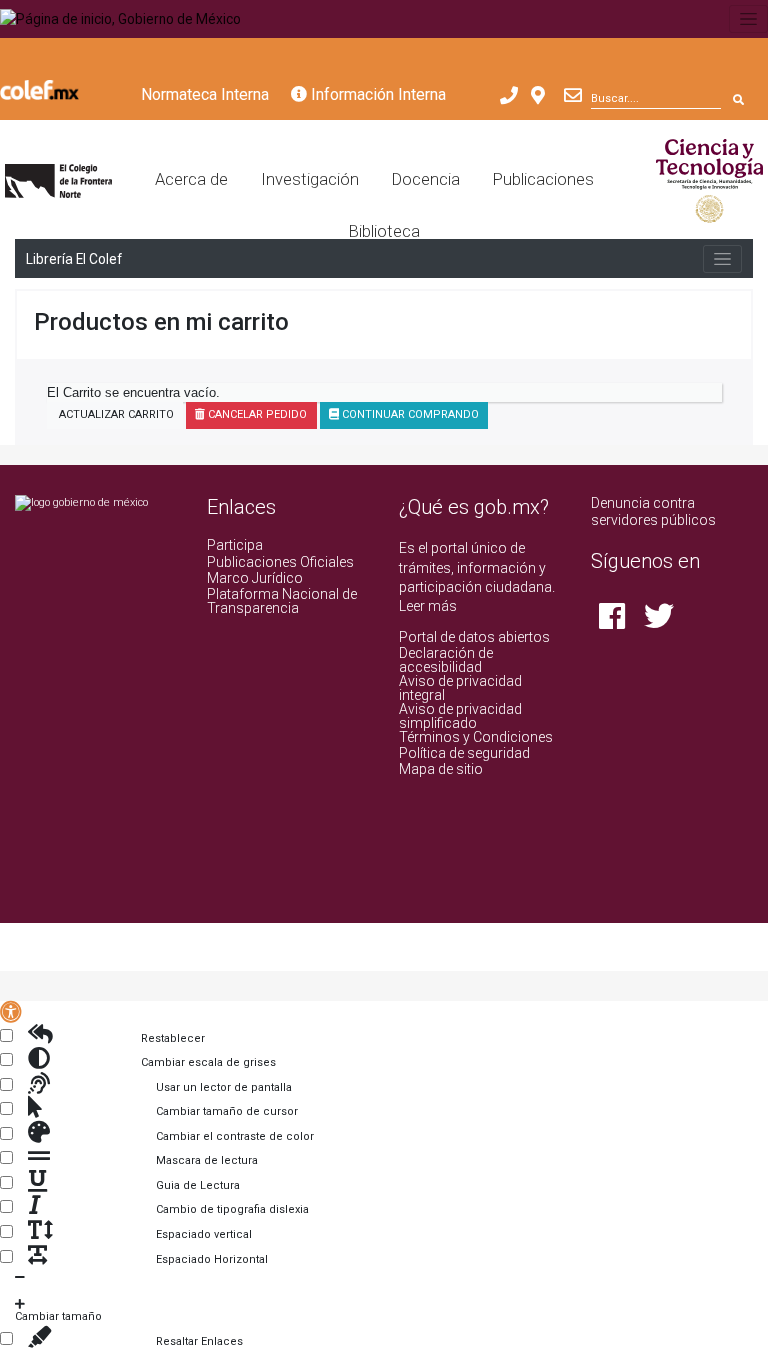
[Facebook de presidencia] (613, 622)
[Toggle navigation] (748, 19)
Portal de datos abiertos (474, 637)
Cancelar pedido (256, 414)
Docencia (426, 179)
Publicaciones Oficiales (280, 562)
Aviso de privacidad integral (460, 688)
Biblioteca (384, 231)
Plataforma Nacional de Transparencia (282, 601)
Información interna (376, 94)
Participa (235, 545)
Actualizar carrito (115, 414)
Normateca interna (205, 94)
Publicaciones (543, 179)
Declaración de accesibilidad (446, 660)
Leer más (428, 606)
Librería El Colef (74, 259)
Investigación (310, 179)
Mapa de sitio (441, 769)
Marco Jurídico (255, 578)
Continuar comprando (409, 414)
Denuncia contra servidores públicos (653, 511)
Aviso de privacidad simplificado (460, 716)
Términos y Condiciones (476, 737)
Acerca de (191, 179)
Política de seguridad (464, 753)
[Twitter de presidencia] (659, 622)
